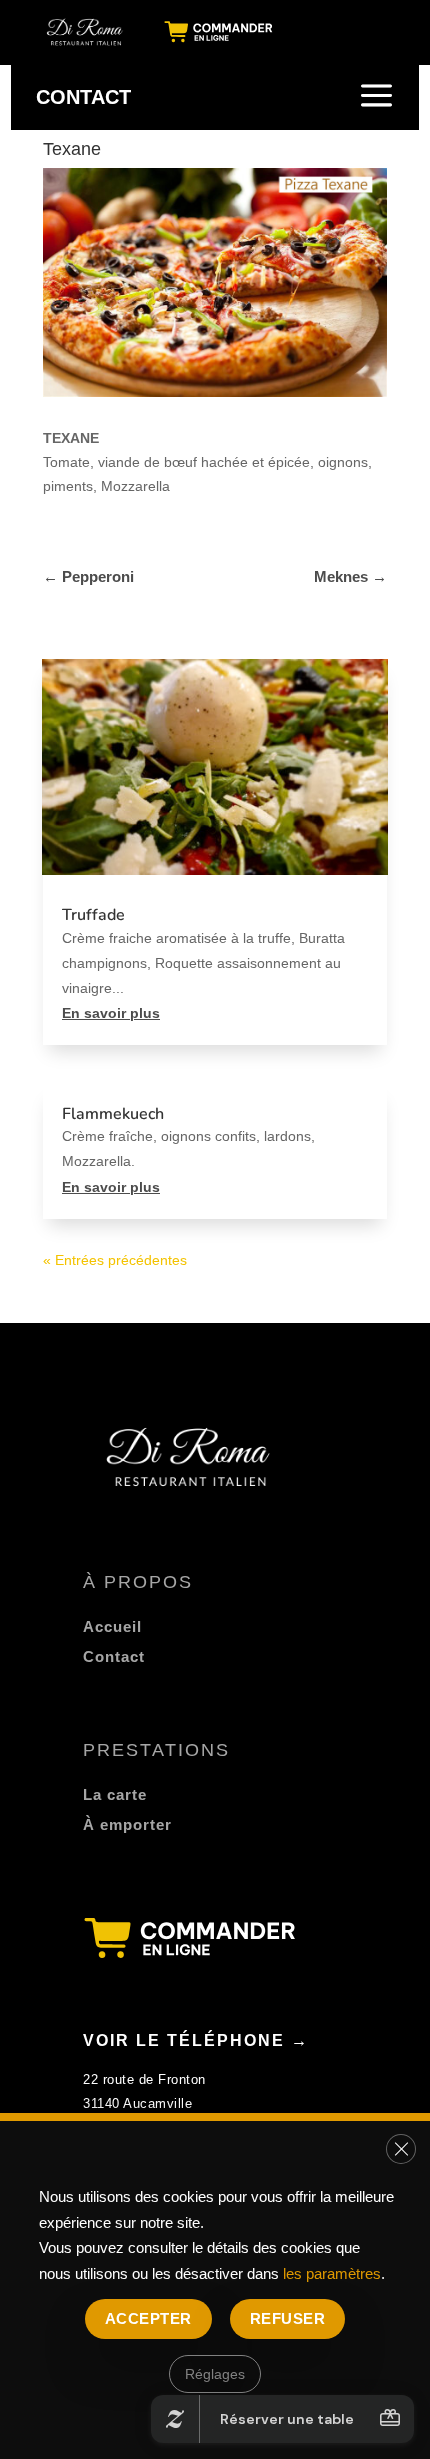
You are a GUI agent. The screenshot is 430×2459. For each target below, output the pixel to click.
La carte (115, 1794)
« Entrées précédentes (115, 1260)
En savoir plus (111, 1013)
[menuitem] (86, 32)
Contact (114, 1656)
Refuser (287, 2318)
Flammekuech (113, 1114)
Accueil (112, 1626)
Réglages (215, 2374)
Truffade (93, 915)
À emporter (127, 1824)
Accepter (148, 2318)
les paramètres (332, 2273)
